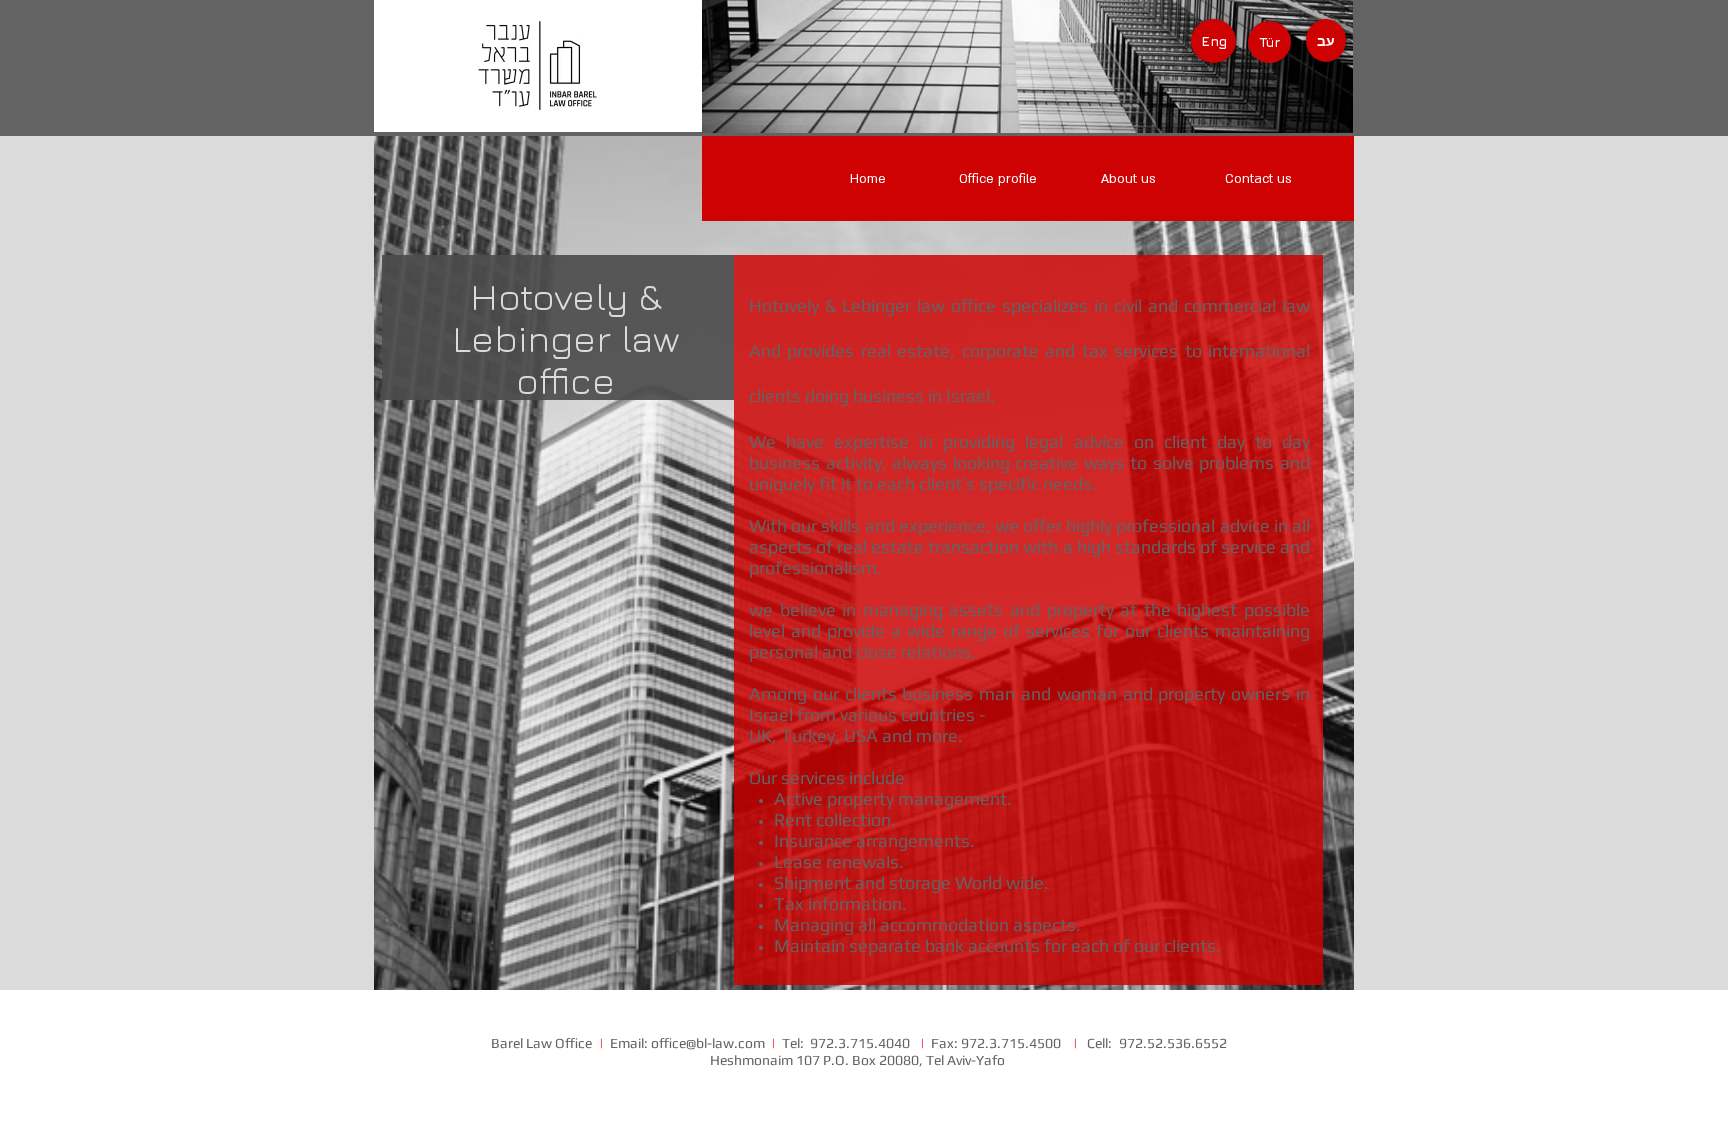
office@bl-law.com (708, 1043)
